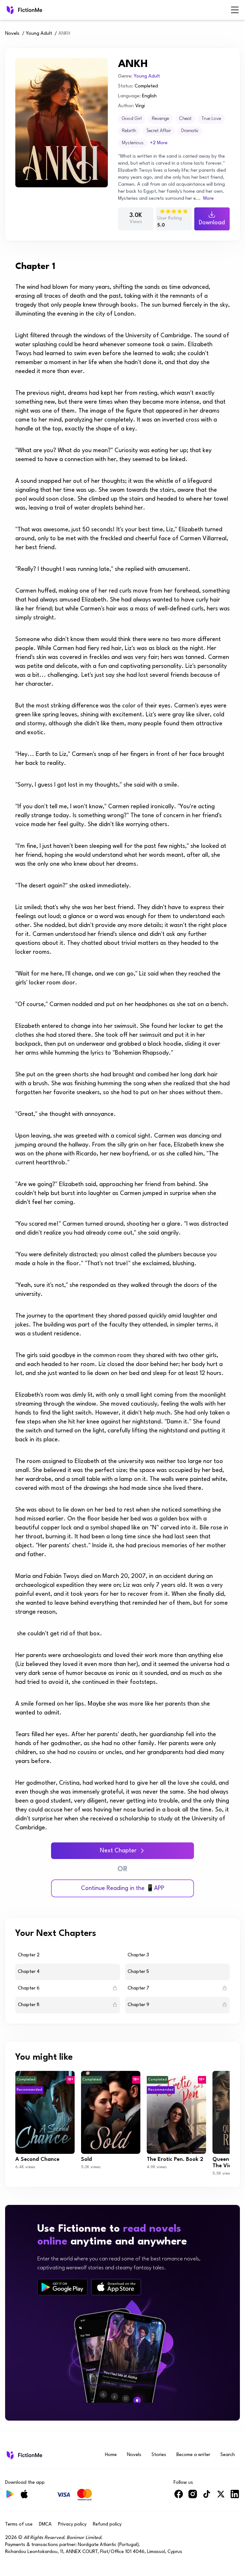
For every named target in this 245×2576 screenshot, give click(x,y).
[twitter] (221, 2497)
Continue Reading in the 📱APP (123, 1888)
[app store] (116, 2287)
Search (228, 2455)
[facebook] (179, 2497)
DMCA (45, 2524)
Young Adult (39, 34)
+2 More (159, 143)
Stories (159, 2455)
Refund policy (107, 2524)
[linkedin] (235, 2497)
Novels (12, 34)
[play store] (62, 2287)
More (208, 199)
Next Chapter (118, 1851)
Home (111, 2455)
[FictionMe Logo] (24, 2455)
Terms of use (19, 2524)
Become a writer (193, 2455)
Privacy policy (72, 2524)
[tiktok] (207, 2497)
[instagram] (193, 2497)
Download (212, 223)
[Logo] (10, 10)
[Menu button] (235, 10)
